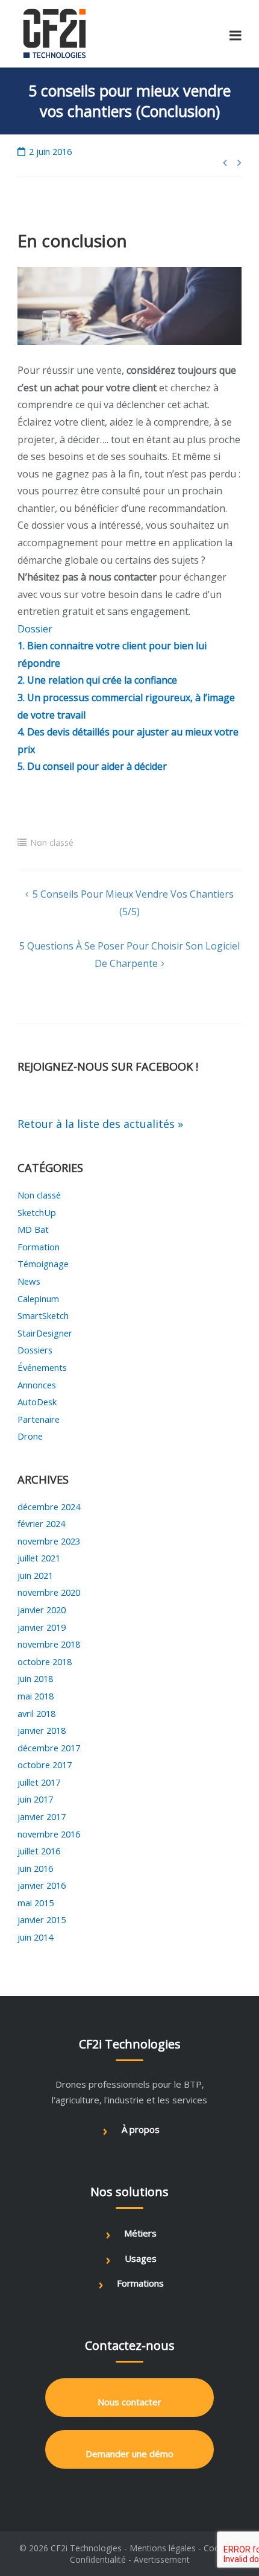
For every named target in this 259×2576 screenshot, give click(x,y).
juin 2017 (35, 1799)
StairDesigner (45, 1333)
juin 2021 (35, 1575)
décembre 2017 (49, 1748)
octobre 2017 (45, 1765)
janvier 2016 (42, 1885)
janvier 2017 (42, 1816)
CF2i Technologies (86, 2548)
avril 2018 (36, 1713)
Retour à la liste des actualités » (100, 1124)
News (29, 1281)
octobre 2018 (45, 1661)
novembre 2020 (49, 1592)
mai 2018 (36, 1696)
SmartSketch (43, 1315)
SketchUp (37, 1212)
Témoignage (43, 1264)
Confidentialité (98, 2559)
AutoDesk (37, 1402)
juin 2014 (35, 1937)
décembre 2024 (49, 1507)
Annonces (37, 1385)
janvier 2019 (42, 1627)
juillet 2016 (39, 1851)
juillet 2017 (39, 1782)
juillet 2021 (39, 1558)
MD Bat (33, 1229)
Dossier (35, 629)
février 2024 (41, 1523)
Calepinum (38, 1299)
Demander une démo (129, 2454)
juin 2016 (35, 1868)
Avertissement (162, 2559)
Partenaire (39, 1419)
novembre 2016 (49, 1834)
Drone (30, 1436)
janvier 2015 (42, 1919)
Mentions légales (163, 2548)
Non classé (52, 842)
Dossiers (35, 1350)
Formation (39, 1247)
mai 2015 (36, 1903)
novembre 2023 (49, 1541)
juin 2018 (35, 1678)
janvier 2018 (42, 1730)
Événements (42, 1367)
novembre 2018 (49, 1644)
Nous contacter (129, 2402)
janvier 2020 (42, 1610)
